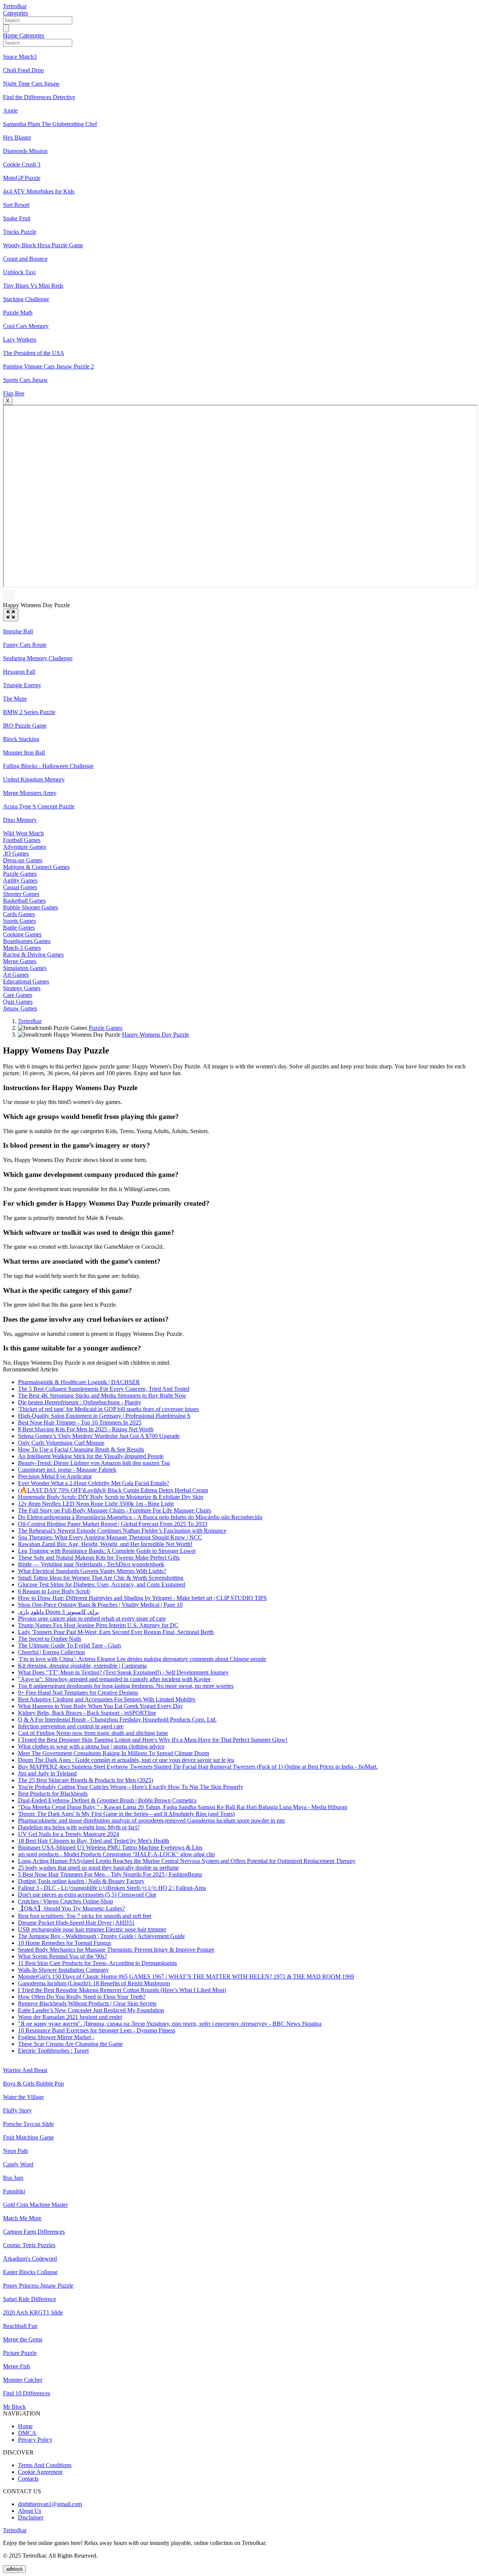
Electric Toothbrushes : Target (53, 2051)
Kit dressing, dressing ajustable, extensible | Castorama (82, 1666)
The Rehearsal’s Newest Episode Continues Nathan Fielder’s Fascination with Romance (122, 1531)
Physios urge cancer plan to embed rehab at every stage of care (92, 1619)
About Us (30, 2511)
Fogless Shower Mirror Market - (56, 2037)
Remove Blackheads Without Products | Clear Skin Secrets (87, 2003)
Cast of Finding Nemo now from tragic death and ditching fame (93, 1733)
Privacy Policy (35, 2440)
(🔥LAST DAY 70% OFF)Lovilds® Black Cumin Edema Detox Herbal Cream (113, 1490)
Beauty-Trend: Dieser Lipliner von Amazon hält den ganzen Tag (94, 1463)
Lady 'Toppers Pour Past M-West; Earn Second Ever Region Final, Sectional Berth (116, 1632)
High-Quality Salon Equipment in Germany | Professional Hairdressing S (104, 1416)
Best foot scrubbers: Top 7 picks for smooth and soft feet (85, 1916)
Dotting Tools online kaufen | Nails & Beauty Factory (81, 1881)
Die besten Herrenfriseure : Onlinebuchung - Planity (80, 1402)
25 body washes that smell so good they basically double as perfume (98, 1868)
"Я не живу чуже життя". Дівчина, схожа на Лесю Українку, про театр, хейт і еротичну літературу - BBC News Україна (170, 2024)
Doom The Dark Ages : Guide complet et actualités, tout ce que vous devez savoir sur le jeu (126, 1760)
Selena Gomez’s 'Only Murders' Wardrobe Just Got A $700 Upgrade (99, 1436)
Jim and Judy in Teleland (47, 1773)
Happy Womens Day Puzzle (155, 1035)
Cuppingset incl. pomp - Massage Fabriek (67, 1470)
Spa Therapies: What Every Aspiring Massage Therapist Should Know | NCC (110, 1537)
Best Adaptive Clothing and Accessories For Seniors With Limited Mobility (107, 1699)
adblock (14, 2569)
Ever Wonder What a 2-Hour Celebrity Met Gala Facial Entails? (94, 1483)
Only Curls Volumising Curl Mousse (61, 1443)
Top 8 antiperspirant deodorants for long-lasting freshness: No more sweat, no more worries (126, 1686)
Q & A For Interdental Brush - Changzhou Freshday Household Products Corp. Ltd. (117, 1720)
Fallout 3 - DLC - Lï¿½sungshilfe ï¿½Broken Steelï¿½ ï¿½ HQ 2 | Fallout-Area (112, 1888)
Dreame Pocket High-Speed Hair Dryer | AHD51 (76, 1923)
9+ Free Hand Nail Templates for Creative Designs (78, 1693)
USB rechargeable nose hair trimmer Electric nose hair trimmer (92, 1929)
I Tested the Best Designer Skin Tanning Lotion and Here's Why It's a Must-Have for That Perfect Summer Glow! (153, 1740)
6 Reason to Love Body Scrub (54, 1591)
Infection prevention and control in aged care (71, 1726)
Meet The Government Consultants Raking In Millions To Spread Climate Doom (114, 1753)
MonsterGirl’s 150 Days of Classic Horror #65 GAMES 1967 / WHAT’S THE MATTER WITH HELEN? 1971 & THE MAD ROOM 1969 (186, 1977)
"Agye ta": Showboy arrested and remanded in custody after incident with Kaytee (114, 1679)
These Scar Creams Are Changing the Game (70, 2044)
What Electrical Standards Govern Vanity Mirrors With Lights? (92, 1571)
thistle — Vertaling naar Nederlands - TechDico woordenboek (91, 1564)
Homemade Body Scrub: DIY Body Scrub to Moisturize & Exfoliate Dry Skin (111, 1497)
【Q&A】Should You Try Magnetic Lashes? (71, 1908)
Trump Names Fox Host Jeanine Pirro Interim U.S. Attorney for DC (98, 1625)
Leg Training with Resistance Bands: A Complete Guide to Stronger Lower (107, 1551)
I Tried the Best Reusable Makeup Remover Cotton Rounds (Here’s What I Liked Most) (122, 1990)
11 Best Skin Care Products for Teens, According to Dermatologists (97, 1963)
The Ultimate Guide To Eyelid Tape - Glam (69, 1645)
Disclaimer (31, 2517)
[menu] (6, 28)
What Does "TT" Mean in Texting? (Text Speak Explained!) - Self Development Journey (123, 1672)
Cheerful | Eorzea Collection (51, 1652)
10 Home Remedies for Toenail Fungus (65, 1943)
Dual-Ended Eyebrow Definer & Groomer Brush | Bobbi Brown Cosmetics (107, 1800)
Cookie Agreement (40, 2472)
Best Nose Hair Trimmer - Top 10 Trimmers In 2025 (80, 1422)
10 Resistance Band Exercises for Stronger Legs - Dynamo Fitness (97, 2030)
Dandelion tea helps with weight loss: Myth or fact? (79, 1827)
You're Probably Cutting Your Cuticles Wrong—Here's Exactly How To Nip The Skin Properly (131, 1787)
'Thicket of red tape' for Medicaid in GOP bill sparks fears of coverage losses (108, 1409)
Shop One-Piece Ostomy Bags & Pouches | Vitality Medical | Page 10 (100, 1605)
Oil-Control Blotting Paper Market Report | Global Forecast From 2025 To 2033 (113, 1524)
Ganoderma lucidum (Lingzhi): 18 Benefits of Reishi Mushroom (94, 1983)
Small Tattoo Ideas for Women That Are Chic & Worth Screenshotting (101, 1578)
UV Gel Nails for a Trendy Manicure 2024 (68, 1834)
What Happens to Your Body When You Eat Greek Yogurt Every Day (100, 1706)
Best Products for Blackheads (53, 1794)
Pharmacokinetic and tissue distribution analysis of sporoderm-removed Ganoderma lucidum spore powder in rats (151, 1821)
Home (11, 35)
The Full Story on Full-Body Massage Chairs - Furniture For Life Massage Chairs (115, 1510)
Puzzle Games (106, 1028)
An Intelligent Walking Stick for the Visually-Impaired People (91, 1456)
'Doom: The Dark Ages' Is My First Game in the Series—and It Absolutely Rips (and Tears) (126, 1814)
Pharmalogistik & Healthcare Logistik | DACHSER (79, 1382)
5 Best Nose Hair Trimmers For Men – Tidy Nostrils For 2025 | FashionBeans (110, 1874)
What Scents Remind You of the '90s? (62, 1956)
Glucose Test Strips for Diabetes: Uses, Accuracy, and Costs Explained (102, 1584)
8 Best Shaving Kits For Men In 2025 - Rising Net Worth (86, 1429)
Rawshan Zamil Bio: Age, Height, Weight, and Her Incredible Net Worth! (105, 1544)
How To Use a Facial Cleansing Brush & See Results (81, 1449)
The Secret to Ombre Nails (50, 1639)
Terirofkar (15, 6)
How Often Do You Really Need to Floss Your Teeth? (82, 1997)
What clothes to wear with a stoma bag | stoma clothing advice (91, 1746)
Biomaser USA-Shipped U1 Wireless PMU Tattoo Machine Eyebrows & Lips (110, 1847)
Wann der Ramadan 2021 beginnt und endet (70, 2017)
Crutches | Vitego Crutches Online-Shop (65, 1901)
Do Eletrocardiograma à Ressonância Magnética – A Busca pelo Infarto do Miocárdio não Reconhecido (140, 1517)
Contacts (28, 2479)
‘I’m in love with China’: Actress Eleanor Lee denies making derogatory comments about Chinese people (142, 1659)
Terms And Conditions (45, 2465)
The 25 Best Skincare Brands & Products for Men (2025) (86, 1780)
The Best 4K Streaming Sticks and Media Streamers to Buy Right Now (102, 1396)
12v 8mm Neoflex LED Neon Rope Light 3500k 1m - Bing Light (96, 1504)
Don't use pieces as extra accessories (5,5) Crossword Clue (87, 1895)
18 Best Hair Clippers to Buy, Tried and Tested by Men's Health (94, 1841)
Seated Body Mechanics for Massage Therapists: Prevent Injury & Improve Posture (116, 1950)
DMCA (27, 2433)
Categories (16, 13)
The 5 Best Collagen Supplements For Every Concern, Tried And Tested (104, 1389)
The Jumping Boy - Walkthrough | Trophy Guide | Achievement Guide (101, 1936)
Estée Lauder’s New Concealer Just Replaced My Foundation (91, 2010)
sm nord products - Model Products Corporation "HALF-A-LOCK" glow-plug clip (116, 1854)
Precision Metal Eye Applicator (55, 1476)
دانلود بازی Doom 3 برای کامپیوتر (58, 1612)
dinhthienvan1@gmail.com (50, 2504)
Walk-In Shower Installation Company (63, 1970)
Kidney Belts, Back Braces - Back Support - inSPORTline (87, 1713)
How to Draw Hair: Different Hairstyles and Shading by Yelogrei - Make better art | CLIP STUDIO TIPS (142, 1598)
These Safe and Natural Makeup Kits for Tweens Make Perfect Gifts (99, 1558)
